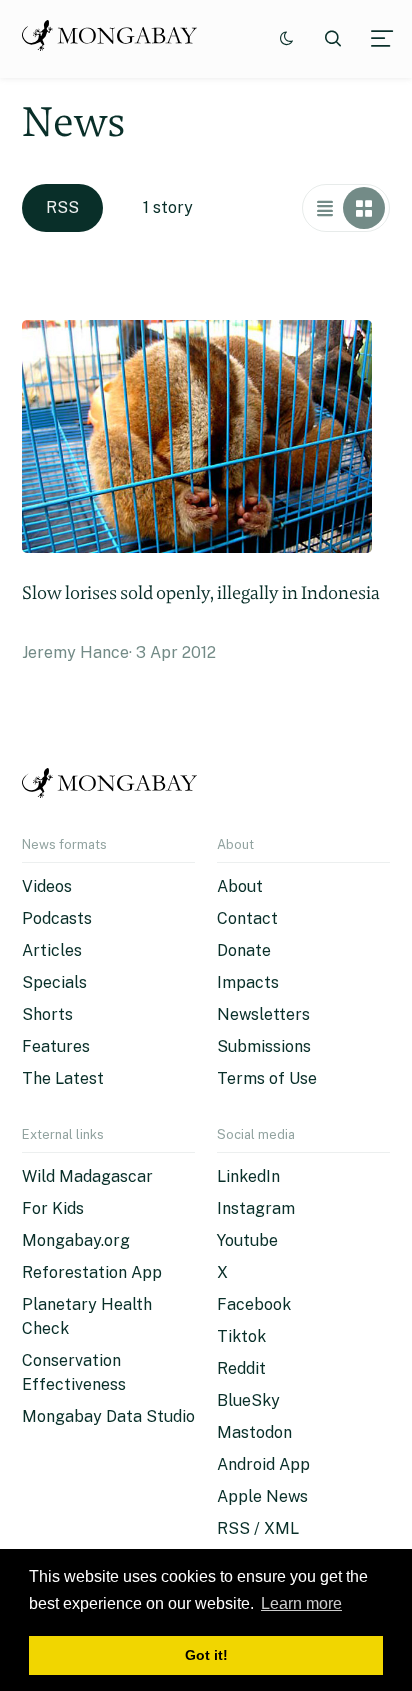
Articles (52, 950)
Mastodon (254, 1432)
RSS (62, 207)
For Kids (53, 1208)
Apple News (262, 1496)
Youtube (247, 1240)
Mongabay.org (76, 1240)
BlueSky (248, 1400)
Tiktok (241, 1336)
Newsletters (263, 1014)
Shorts (47, 1014)
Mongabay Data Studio (108, 1416)
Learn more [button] (301, 1603)
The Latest (63, 1078)
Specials (54, 982)
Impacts (248, 982)
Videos (47, 886)
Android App (263, 1464)
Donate (244, 950)
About (240, 886)
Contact (247, 918)
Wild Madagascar (87, 1176)
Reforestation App (92, 1272)
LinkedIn (248, 1176)
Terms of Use (267, 1078)
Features (56, 1046)
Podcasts (57, 918)
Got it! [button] (206, 1655)
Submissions (264, 1046)
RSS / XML (258, 1528)
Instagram (256, 1208)
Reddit (241, 1368)
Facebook (254, 1304)
